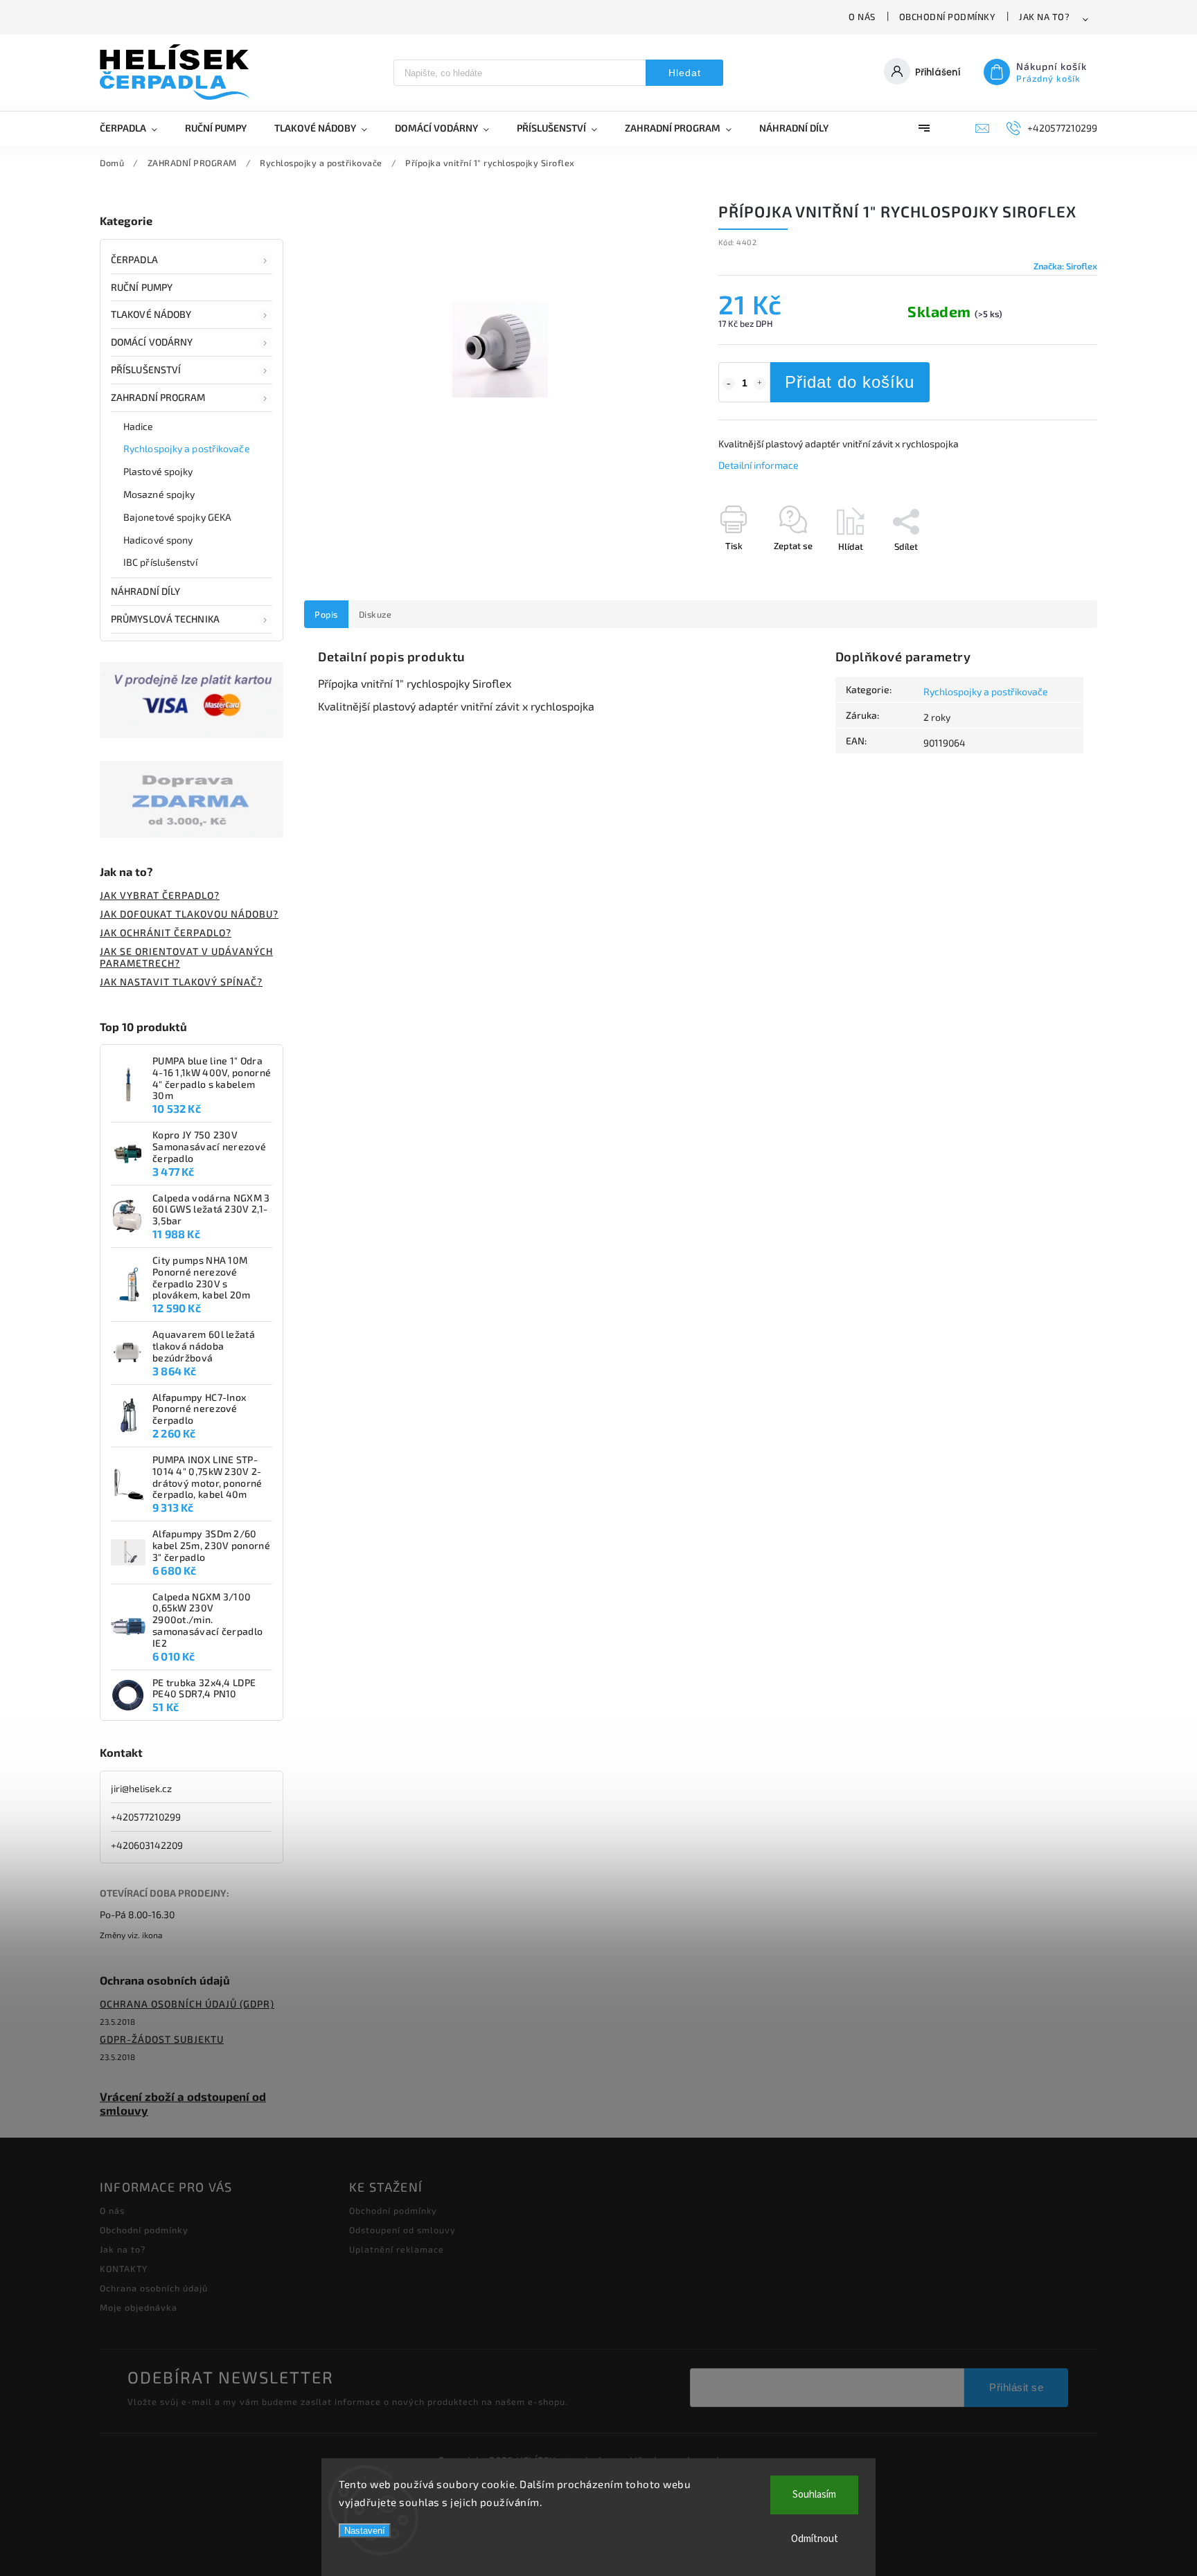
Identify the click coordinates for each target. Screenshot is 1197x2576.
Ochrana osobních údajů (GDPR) (187, 2004)
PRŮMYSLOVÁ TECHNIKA (165, 619)
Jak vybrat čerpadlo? (160, 895)
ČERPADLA (134, 259)
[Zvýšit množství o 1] (760, 384)
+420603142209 (147, 1845)
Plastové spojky (158, 471)
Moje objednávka (139, 2307)
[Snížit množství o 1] (729, 384)
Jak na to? (1044, 17)
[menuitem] (135, 128)
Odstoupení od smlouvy (402, 2230)
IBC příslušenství (160, 562)
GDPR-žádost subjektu (162, 2039)
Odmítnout (815, 2539)
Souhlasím (814, 2495)
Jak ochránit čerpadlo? (166, 932)
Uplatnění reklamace (397, 2249)
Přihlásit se (1016, 2387)
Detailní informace (759, 465)
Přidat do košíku (850, 382)
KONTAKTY (124, 2269)
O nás (862, 17)
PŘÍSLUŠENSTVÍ (146, 369)
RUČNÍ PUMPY (142, 287)
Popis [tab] (326, 614)
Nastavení (365, 2531)
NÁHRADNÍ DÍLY (145, 591)
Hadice (139, 426)
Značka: (1065, 266)
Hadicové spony (158, 540)
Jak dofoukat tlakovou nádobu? (189, 914)
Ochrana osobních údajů (154, 2288)
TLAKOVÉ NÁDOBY (151, 314)
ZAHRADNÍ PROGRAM (158, 397)
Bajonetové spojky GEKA (177, 517)
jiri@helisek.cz (141, 1788)
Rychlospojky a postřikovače (187, 448)
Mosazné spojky (159, 494)
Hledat (685, 73)
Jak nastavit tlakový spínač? (181, 982)
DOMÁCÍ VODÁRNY (152, 342)
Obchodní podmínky (948, 17)
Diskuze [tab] (375, 614)
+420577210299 (146, 1817)
